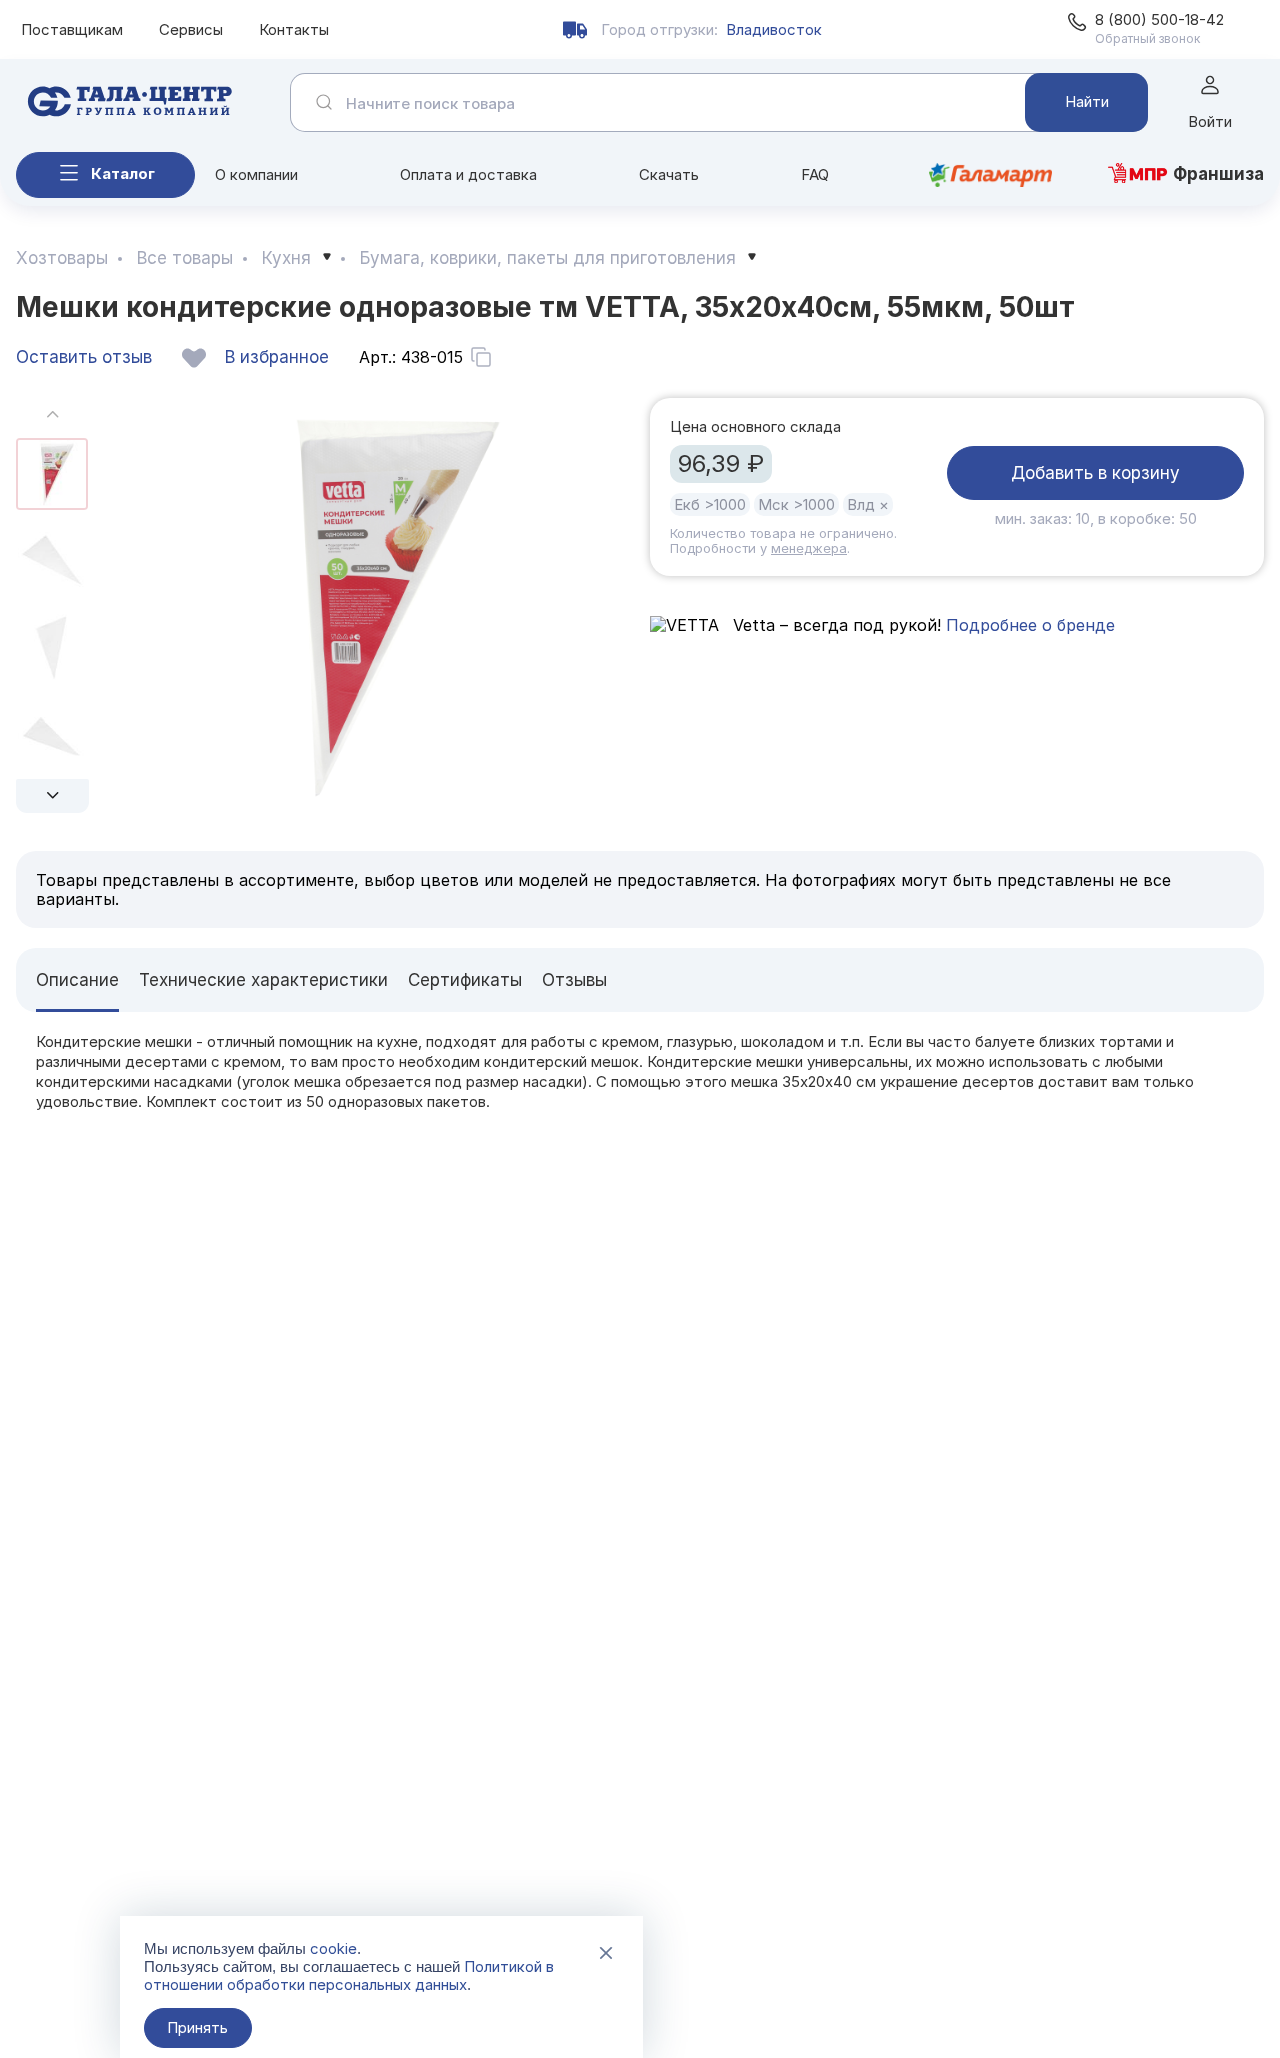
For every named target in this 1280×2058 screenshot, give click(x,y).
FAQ (815, 174)
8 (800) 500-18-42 (1159, 19)
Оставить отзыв (84, 357)
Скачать (669, 174)
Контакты (294, 29)
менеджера (809, 548)
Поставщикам (72, 29)
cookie (333, 1948)
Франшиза (1218, 174)
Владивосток (774, 29)
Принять (197, 2027)
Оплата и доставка (468, 174)
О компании (256, 174)
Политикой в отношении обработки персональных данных (349, 1975)
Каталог (123, 173)
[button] (52, 796)
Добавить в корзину (1095, 473)
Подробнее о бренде (1030, 625)
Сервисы (191, 29)
